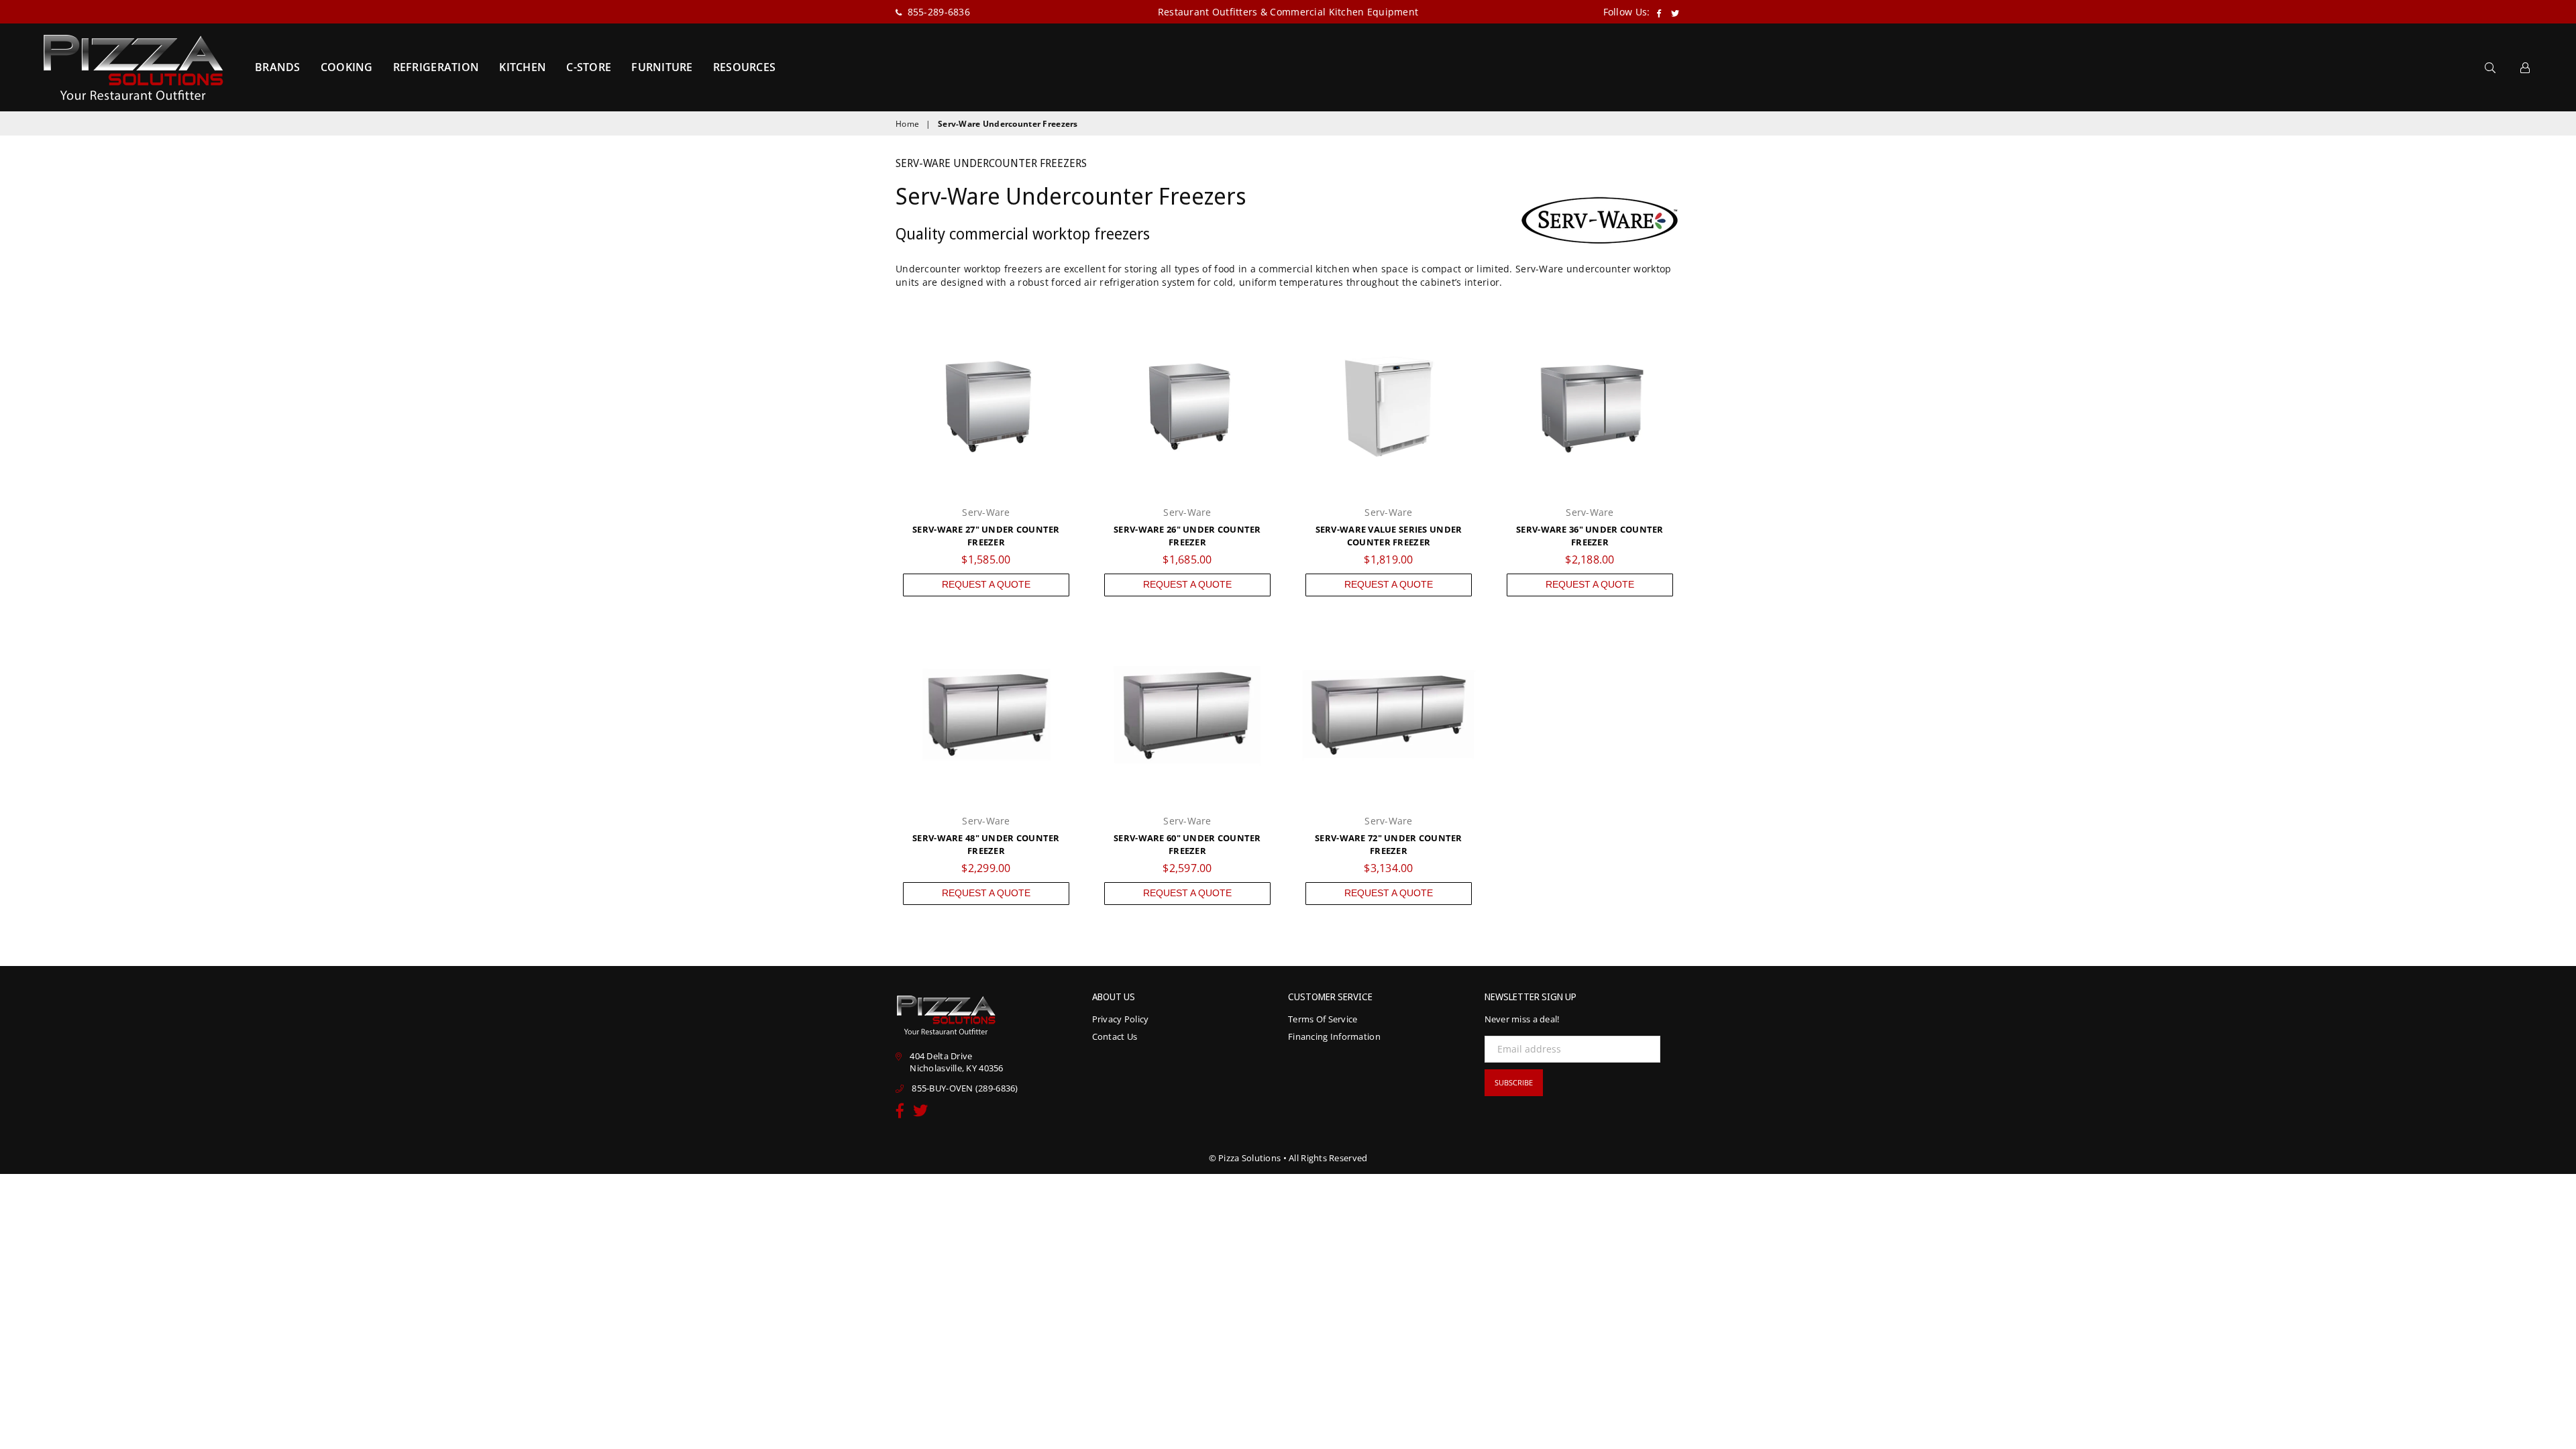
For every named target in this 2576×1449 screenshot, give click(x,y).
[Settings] (2525, 67)
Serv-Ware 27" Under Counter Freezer (986, 536)
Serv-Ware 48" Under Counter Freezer (986, 845)
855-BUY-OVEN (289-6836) (965, 1088)
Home (907, 124)
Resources (745, 67)
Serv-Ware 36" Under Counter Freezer (1590, 536)
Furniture (662, 67)
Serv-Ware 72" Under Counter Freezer (1389, 845)
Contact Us (1115, 1036)
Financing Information (1334, 1036)
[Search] (2490, 67)
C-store (589, 67)
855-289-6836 (937, 12)
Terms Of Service (1323, 1019)
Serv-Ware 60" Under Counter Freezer (1187, 845)
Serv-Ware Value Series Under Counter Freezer (1389, 536)
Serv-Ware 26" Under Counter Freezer (1187, 536)
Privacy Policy (1121, 1019)
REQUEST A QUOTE (986, 584)
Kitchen (523, 67)
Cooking (347, 67)
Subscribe (1514, 1082)
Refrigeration (436, 67)
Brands (278, 67)
